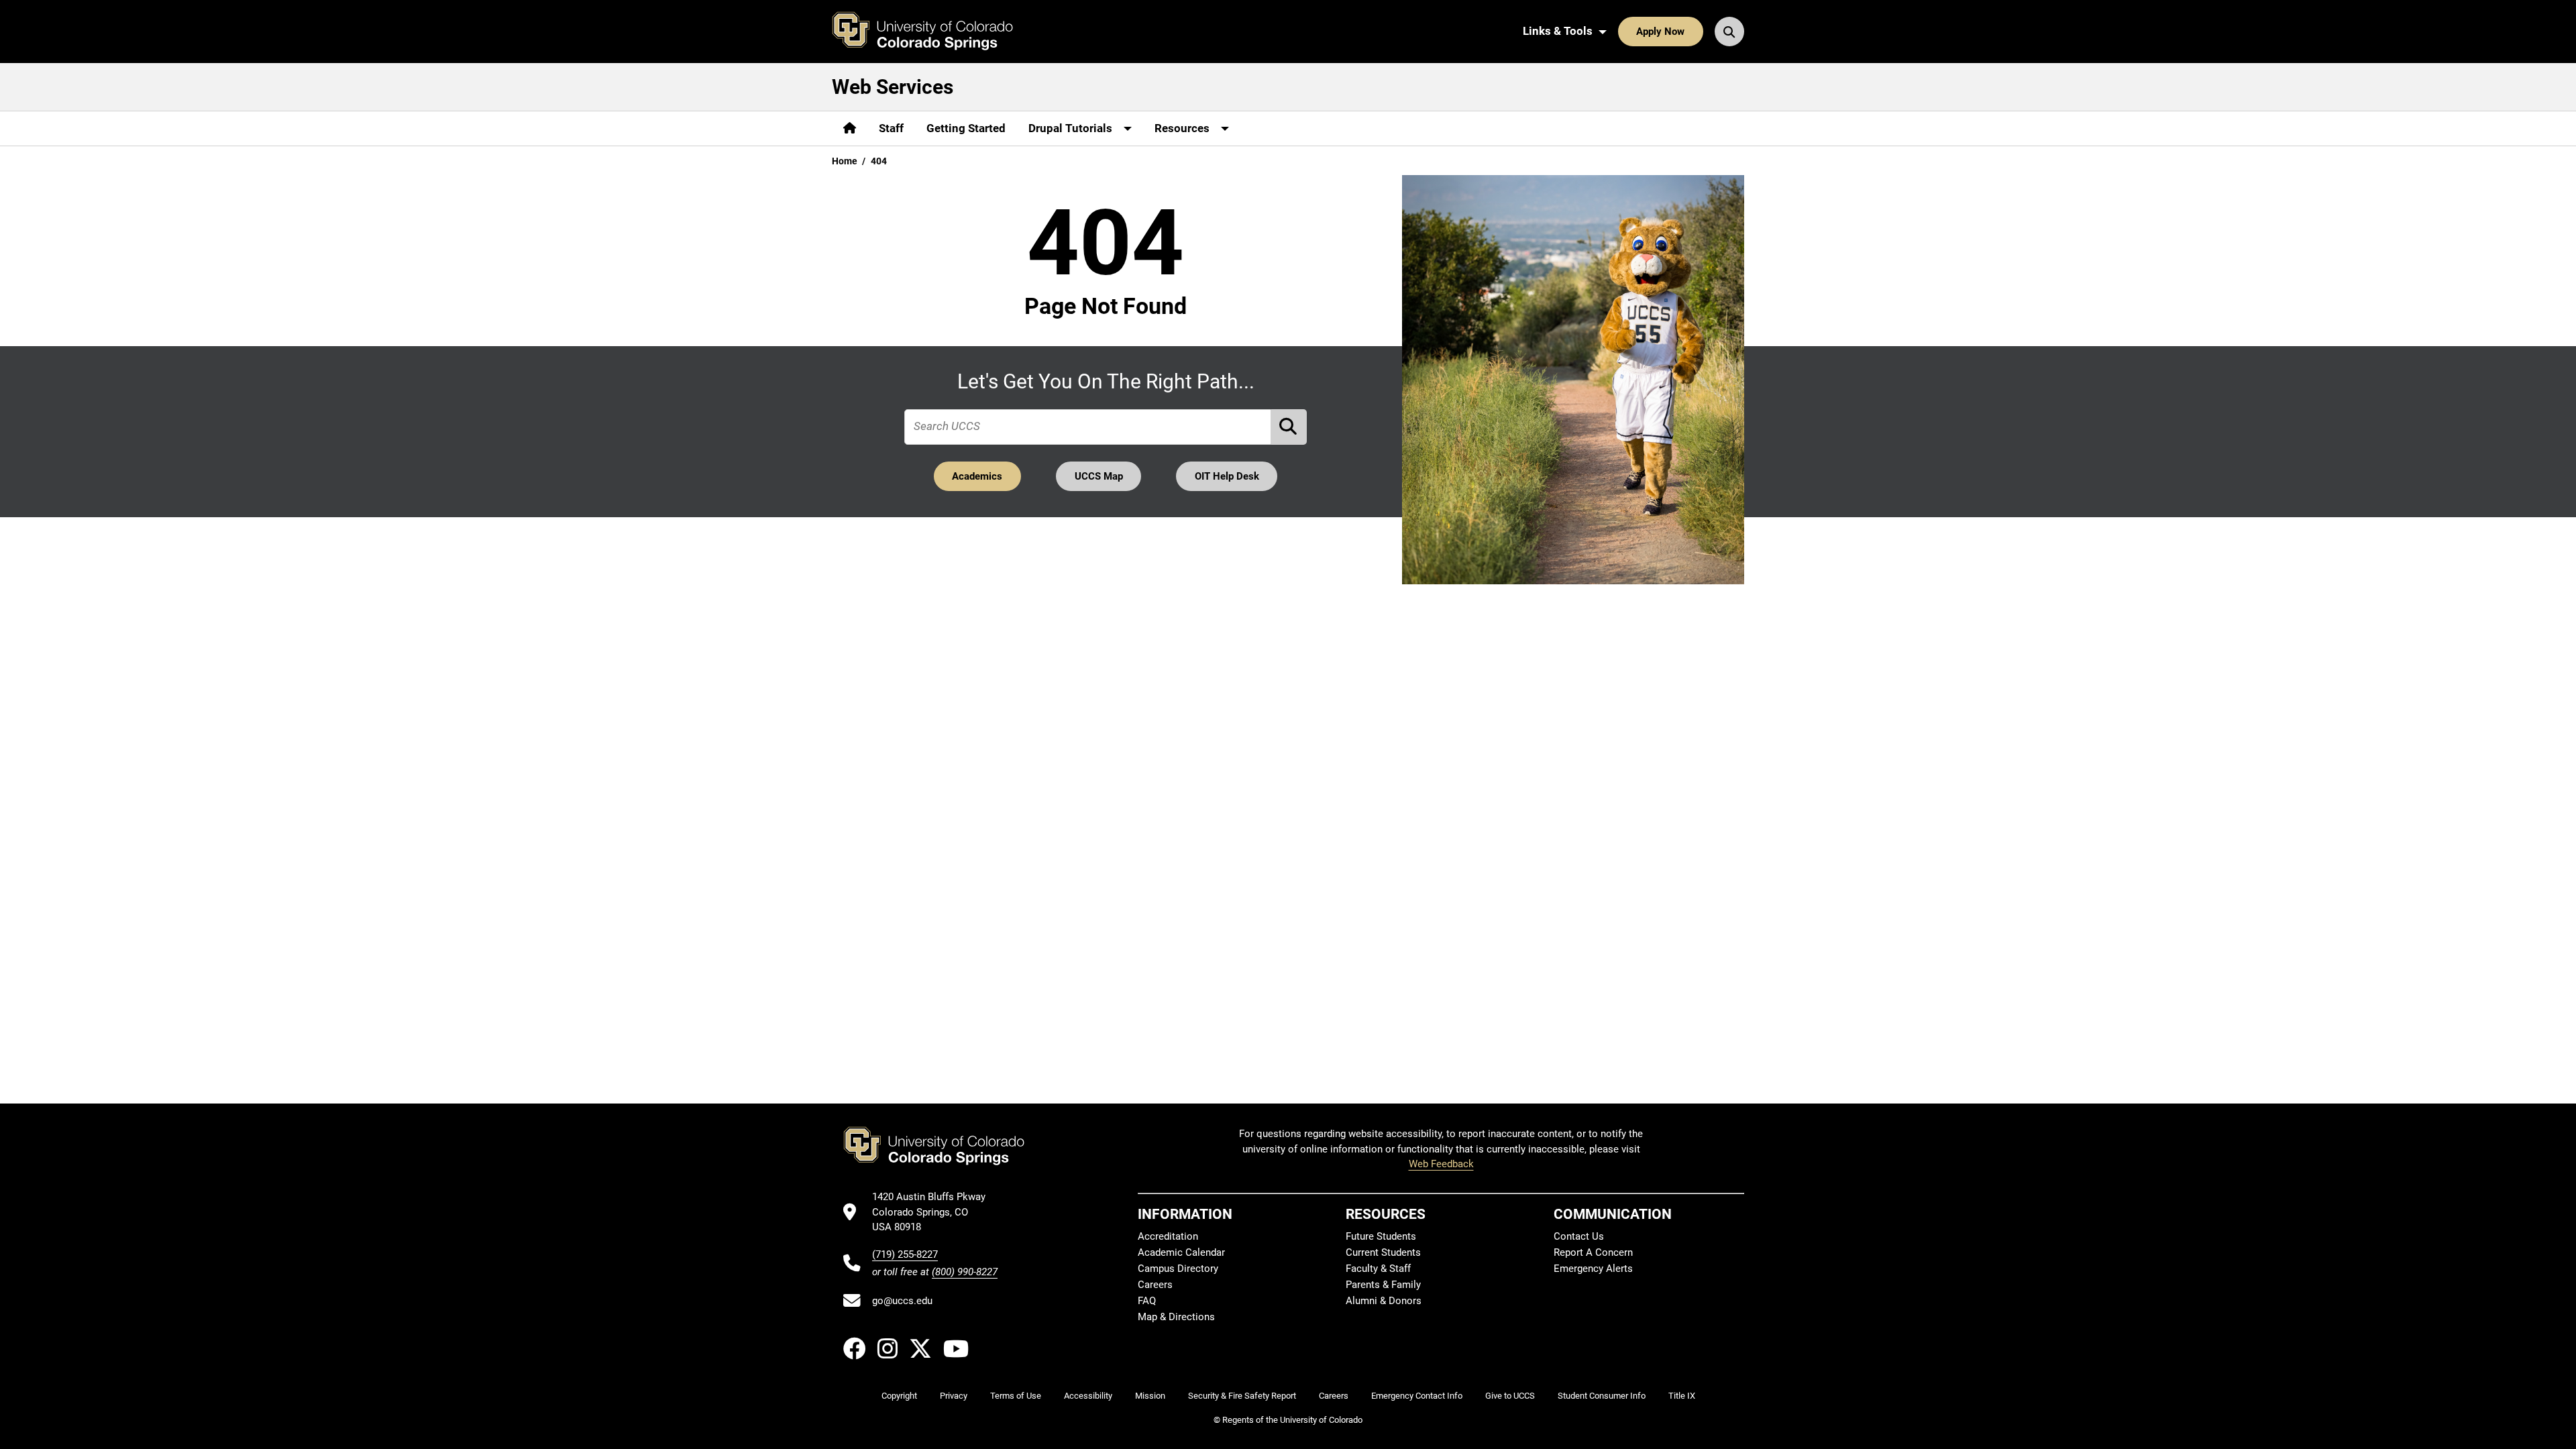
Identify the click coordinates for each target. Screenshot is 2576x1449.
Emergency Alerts (1593, 1269)
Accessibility (1088, 1396)
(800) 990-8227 (965, 1272)
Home (845, 161)
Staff (891, 128)
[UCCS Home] (932, 32)
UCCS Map (1099, 476)
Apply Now (1660, 32)
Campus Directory (1178, 1269)
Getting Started (966, 128)
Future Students (1381, 1236)
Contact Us (1579, 1236)
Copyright (899, 1396)
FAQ (1147, 1301)
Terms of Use (1016, 1396)
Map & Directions (1176, 1317)
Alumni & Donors (1384, 1301)
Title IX (1682, 1396)
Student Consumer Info (1602, 1396)
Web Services (893, 87)
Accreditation (1168, 1236)
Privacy (954, 1396)
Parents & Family (1383, 1285)
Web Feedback (1441, 1164)
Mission (1150, 1396)
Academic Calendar (1181, 1252)
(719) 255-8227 (905, 1254)
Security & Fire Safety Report (1242, 1396)
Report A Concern (1593, 1252)
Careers (1155, 1285)
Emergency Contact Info (1417, 1396)
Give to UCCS (1510, 1396)
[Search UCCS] (1729, 32)
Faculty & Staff (1378, 1269)
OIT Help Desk (1227, 476)
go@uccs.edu (902, 1301)
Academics (977, 476)
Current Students (1383, 1252)
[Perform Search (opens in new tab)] (1289, 427)
